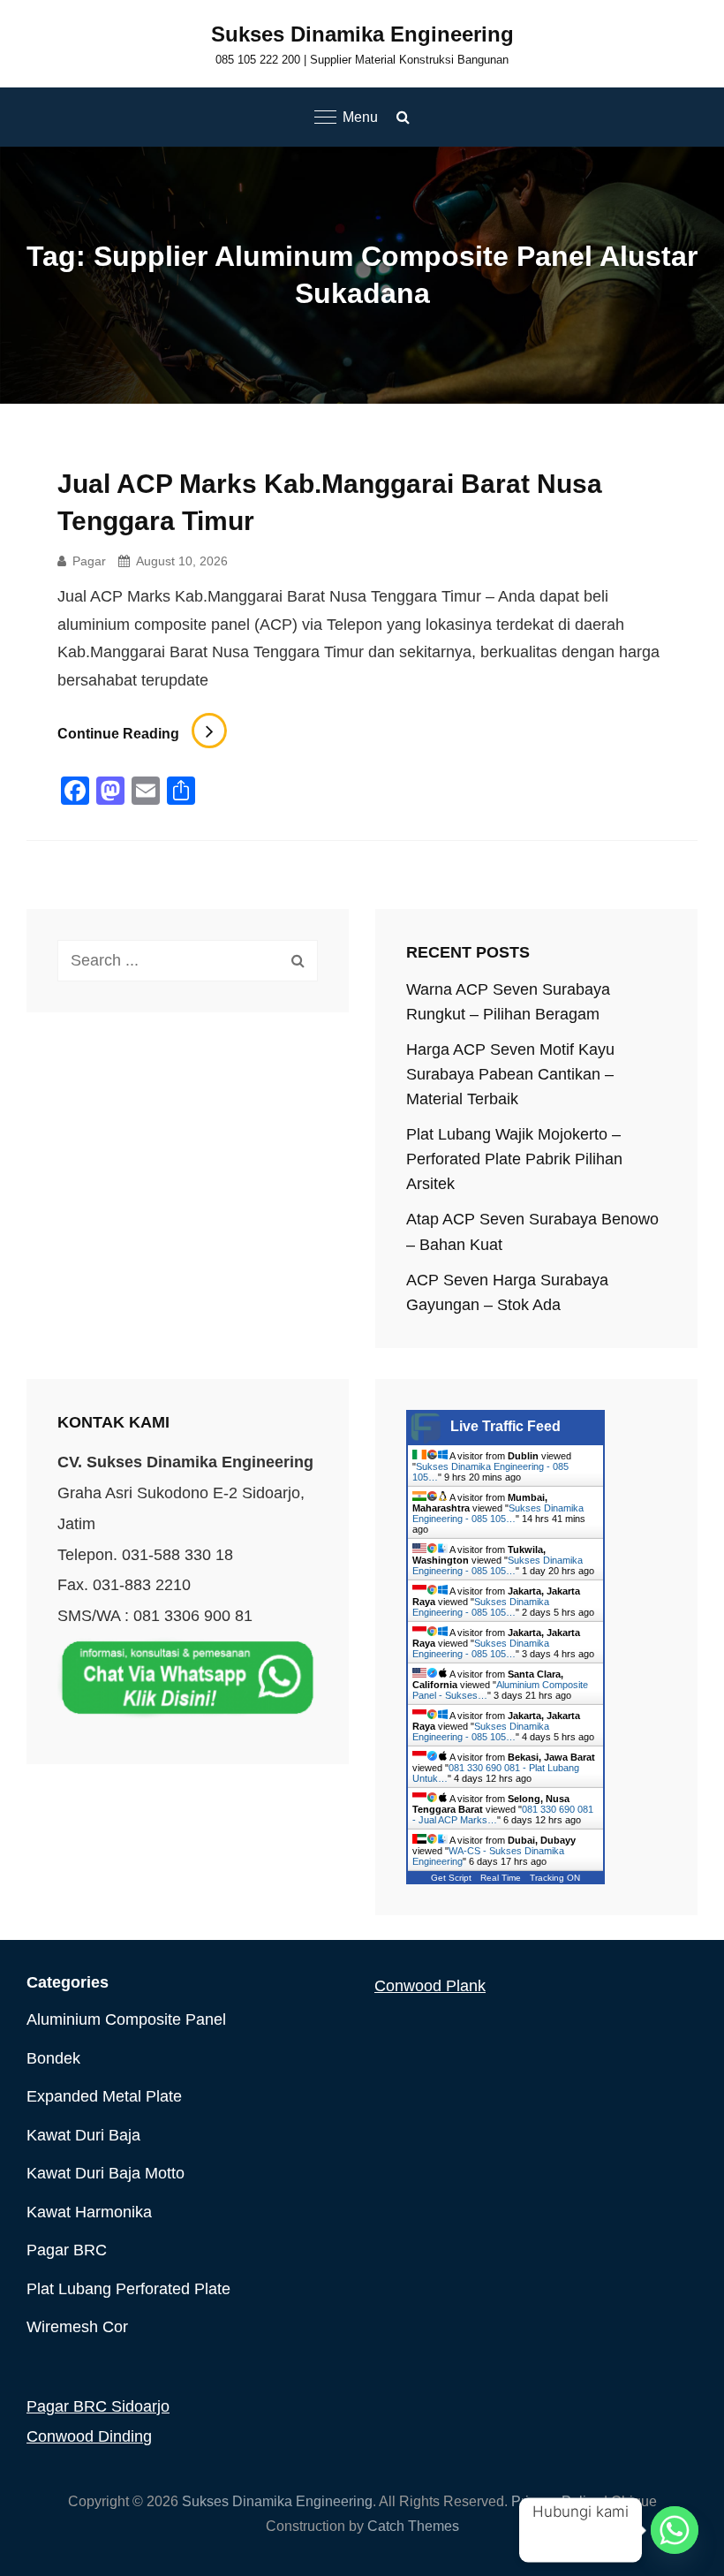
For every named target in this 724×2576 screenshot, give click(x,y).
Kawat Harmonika (89, 2212)
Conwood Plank (430, 1986)
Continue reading (142, 734)
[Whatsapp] (675, 2530)
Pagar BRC (67, 2250)
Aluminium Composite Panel (126, 2019)
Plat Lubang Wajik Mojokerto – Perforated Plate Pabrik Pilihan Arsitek (514, 1159)
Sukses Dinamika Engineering (362, 34)
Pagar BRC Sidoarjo (98, 2406)
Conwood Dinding (89, 2436)
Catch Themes (413, 2526)
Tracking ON (555, 1878)
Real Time (501, 1878)
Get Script (451, 1878)
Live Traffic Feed (505, 1426)
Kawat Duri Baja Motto (106, 2173)
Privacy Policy (556, 2501)
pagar (89, 561)
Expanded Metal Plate (104, 2096)
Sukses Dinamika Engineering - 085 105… (498, 1513)
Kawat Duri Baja (83, 2135)
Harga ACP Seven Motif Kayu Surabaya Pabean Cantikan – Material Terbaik (510, 1074)
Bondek (53, 2058)
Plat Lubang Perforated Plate (128, 2289)
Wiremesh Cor (77, 2327)
